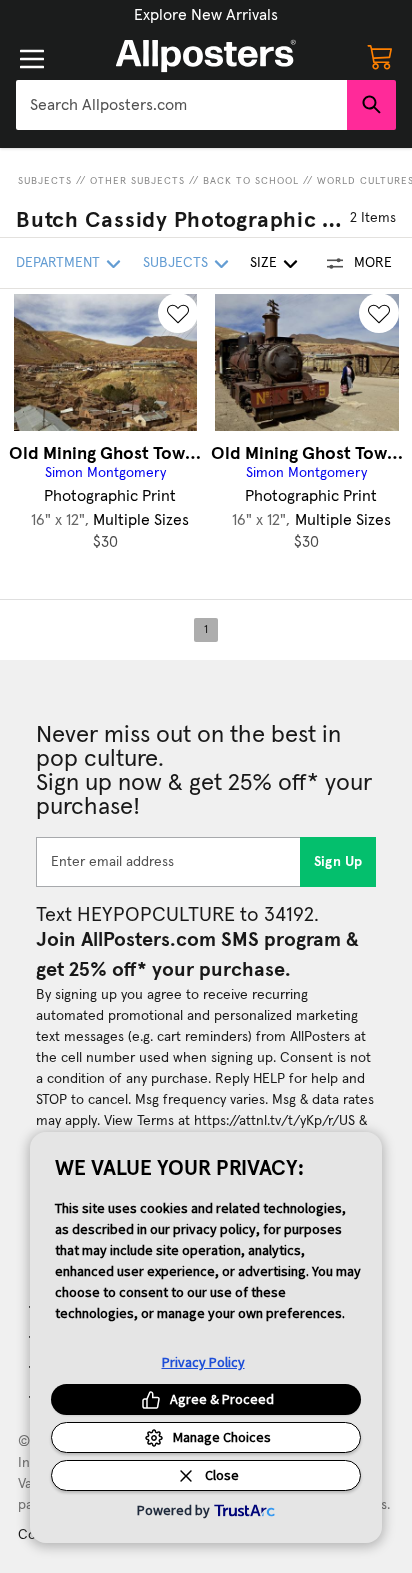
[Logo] (206, 56)
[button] (206, 15)
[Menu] (32, 59)
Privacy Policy (203, 1362)
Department (58, 263)
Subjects (45, 181)
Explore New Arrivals (206, 15)
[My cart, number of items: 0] (380, 56)
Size (263, 263)
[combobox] (181, 105)
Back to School (251, 181)
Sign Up (338, 862)
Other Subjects (137, 181)
